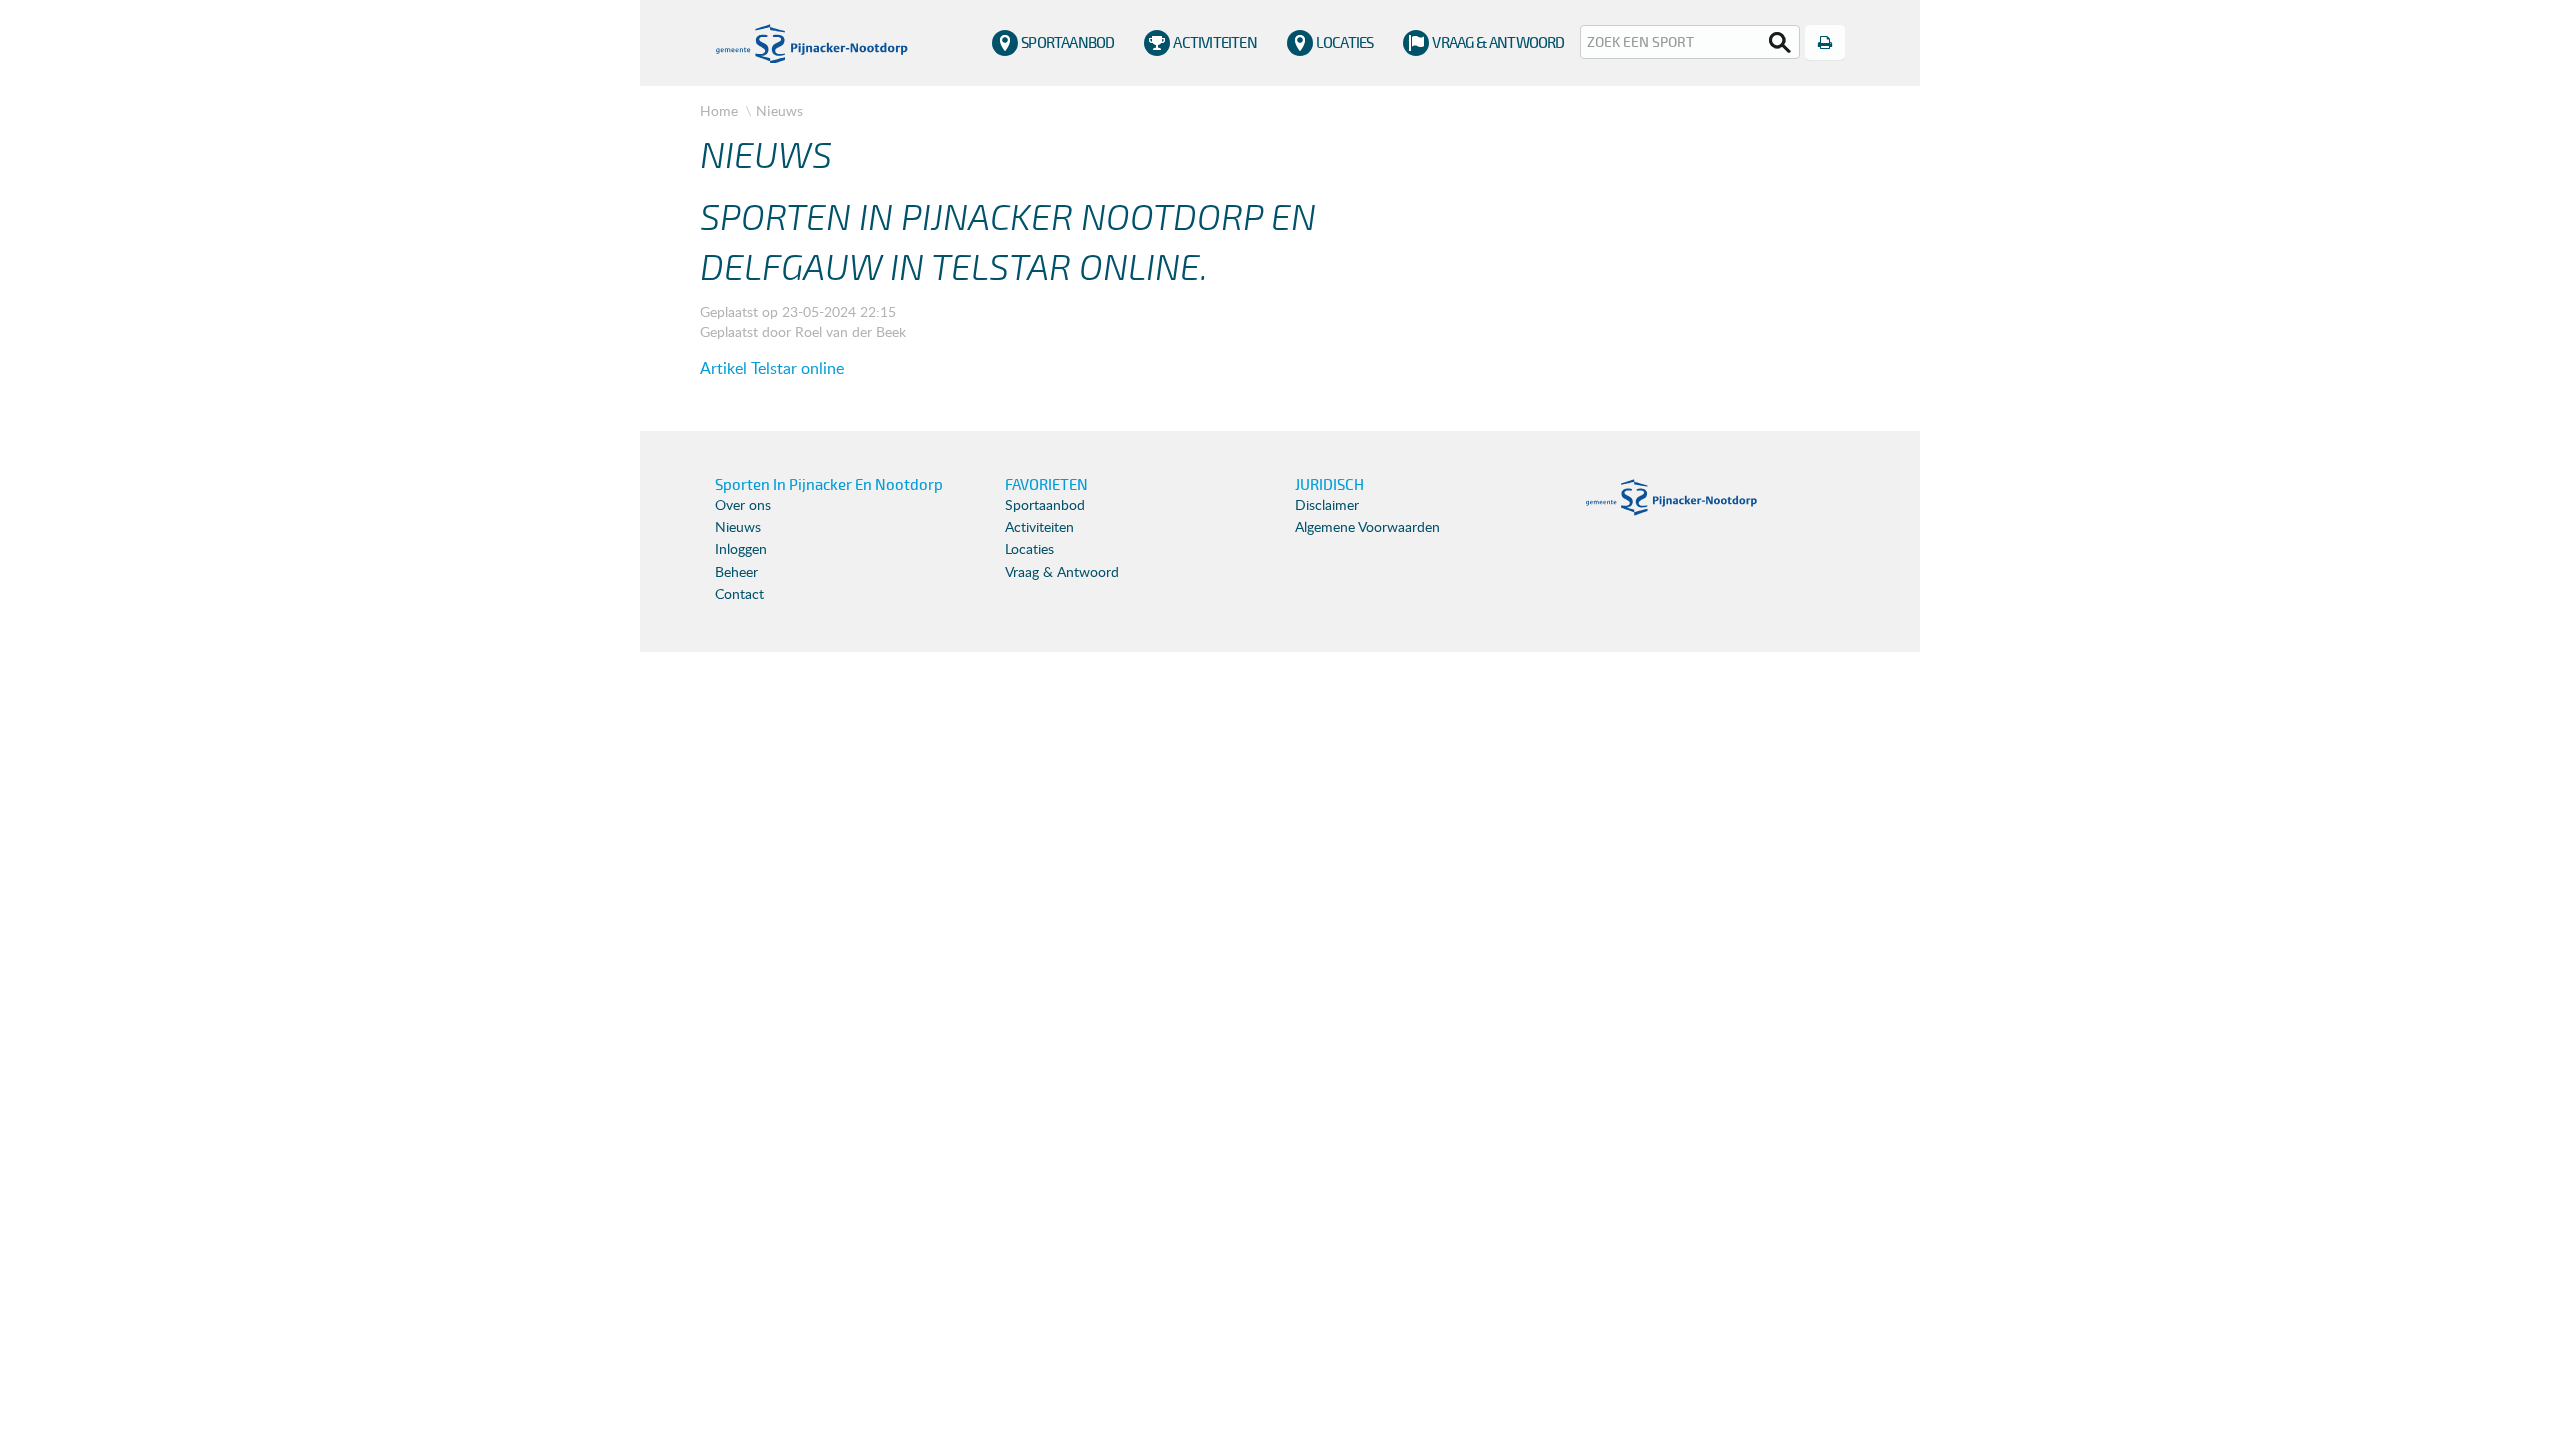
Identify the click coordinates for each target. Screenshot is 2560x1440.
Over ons (743, 506)
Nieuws (779, 110)
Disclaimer (1327, 506)
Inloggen (741, 550)
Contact (739, 595)
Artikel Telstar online (772, 369)
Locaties (1345, 43)
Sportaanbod (1067, 43)
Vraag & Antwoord (1498, 43)
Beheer (736, 573)
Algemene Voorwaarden (1367, 528)
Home (719, 110)
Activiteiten (1214, 43)
